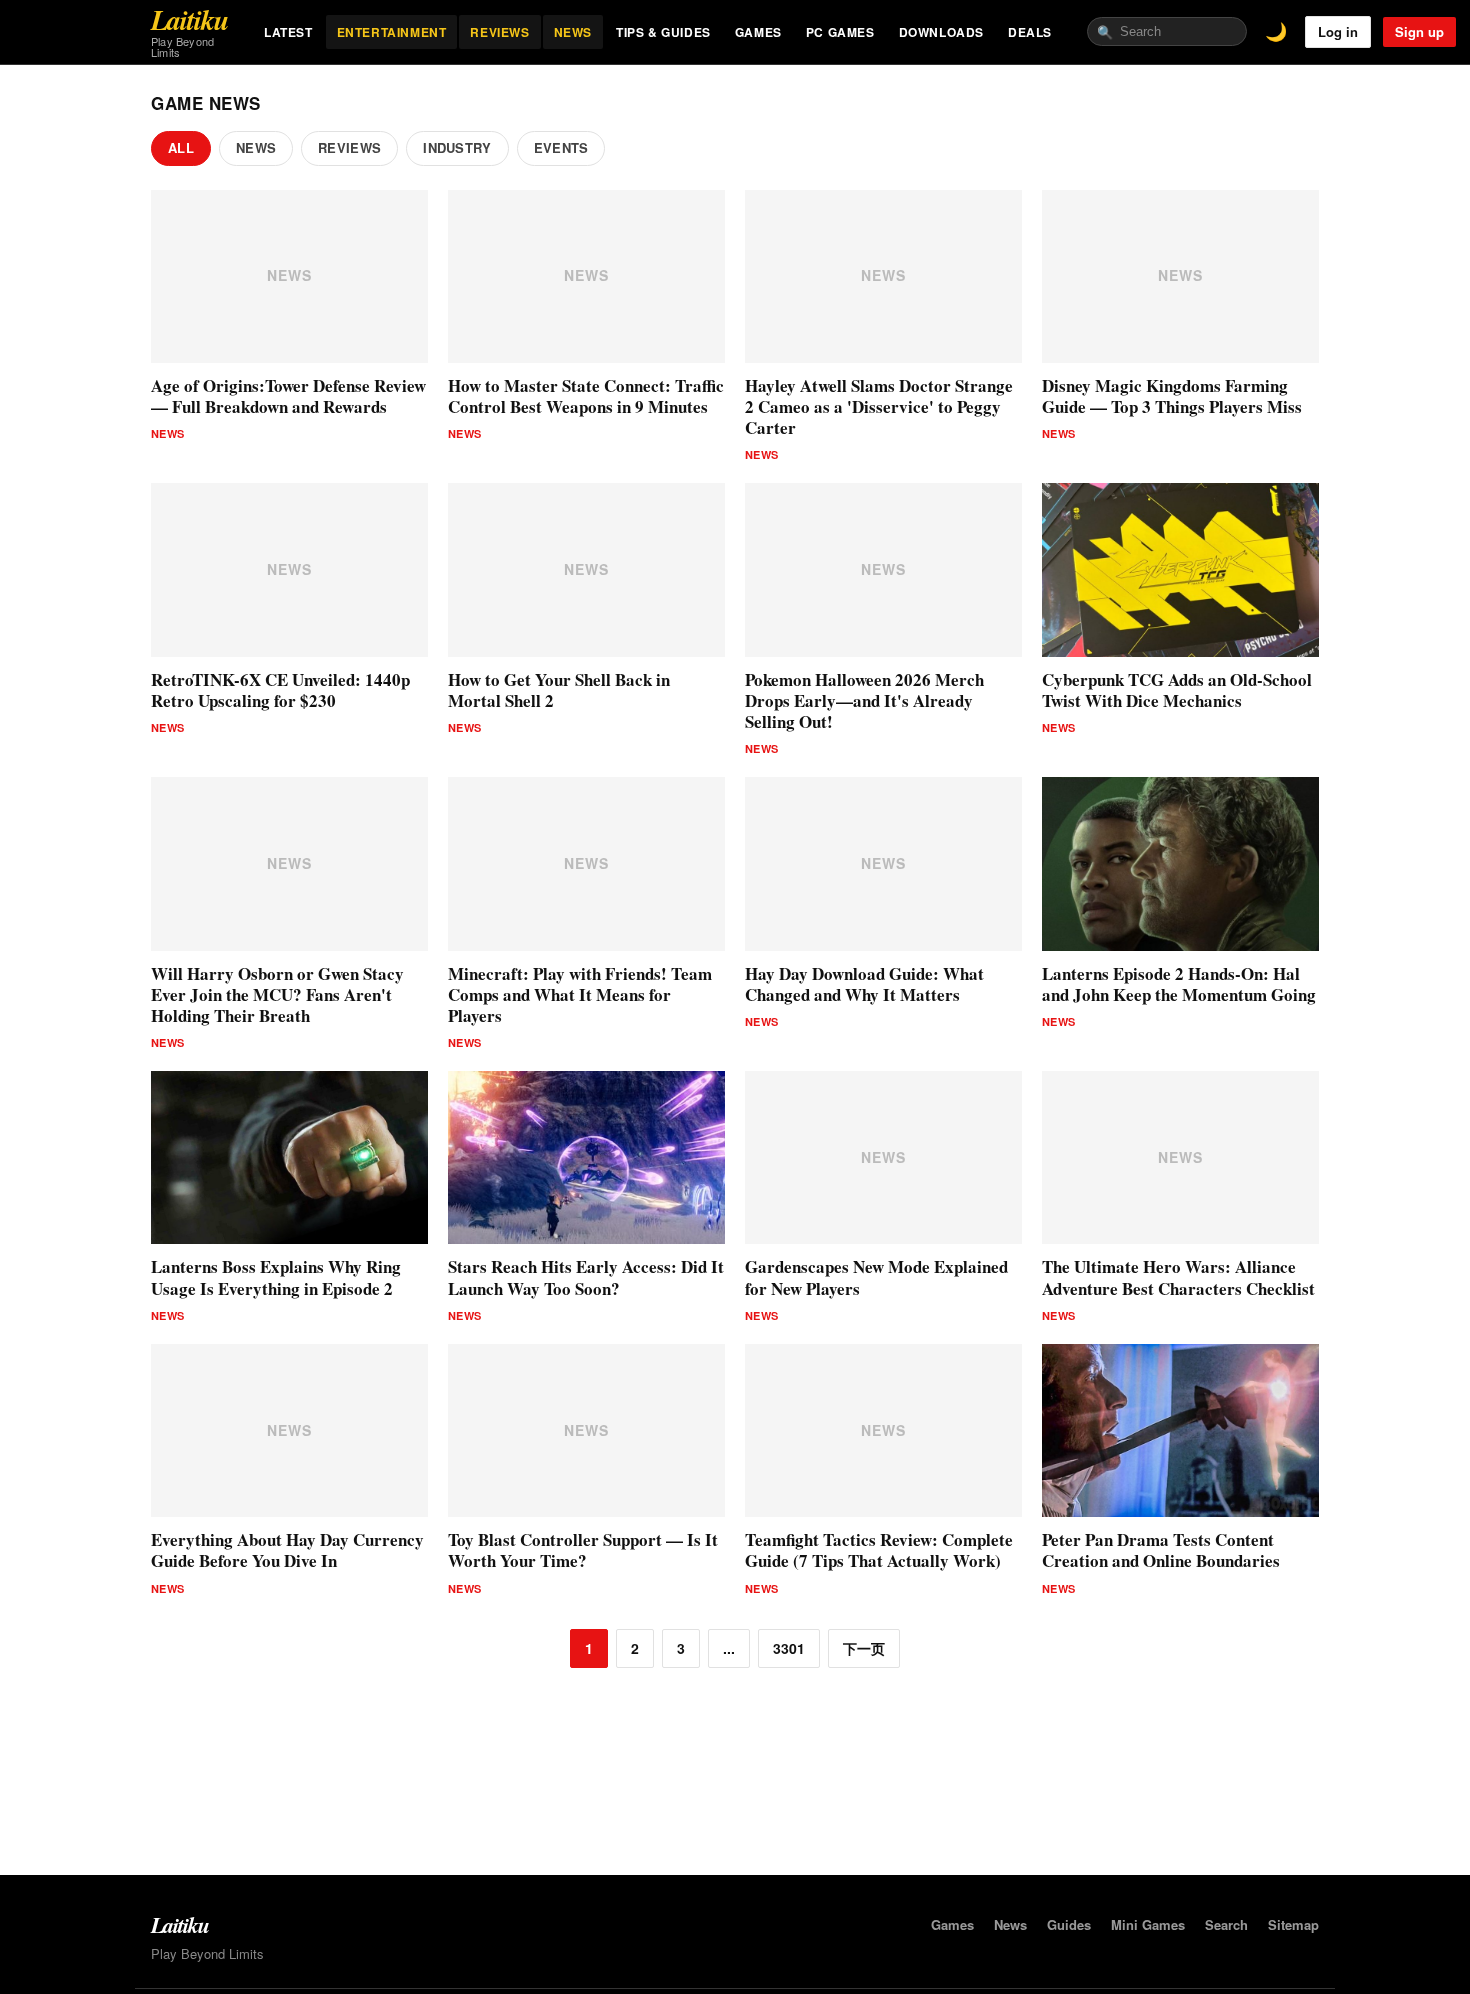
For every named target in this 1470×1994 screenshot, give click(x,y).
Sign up (1419, 31)
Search (1226, 1924)
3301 (789, 1648)
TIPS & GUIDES (663, 32)
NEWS (573, 32)
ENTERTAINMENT (392, 32)
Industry (457, 147)
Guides (1069, 1924)
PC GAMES (840, 32)
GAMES (758, 32)
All (181, 147)
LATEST (288, 32)
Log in (1338, 31)
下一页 (864, 1648)
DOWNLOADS (941, 32)
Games (952, 1924)
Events (561, 147)
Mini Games (1148, 1924)
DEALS (1030, 32)
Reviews (349, 147)
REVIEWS (499, 32)
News (256, 147)
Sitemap (1293, 1924)
